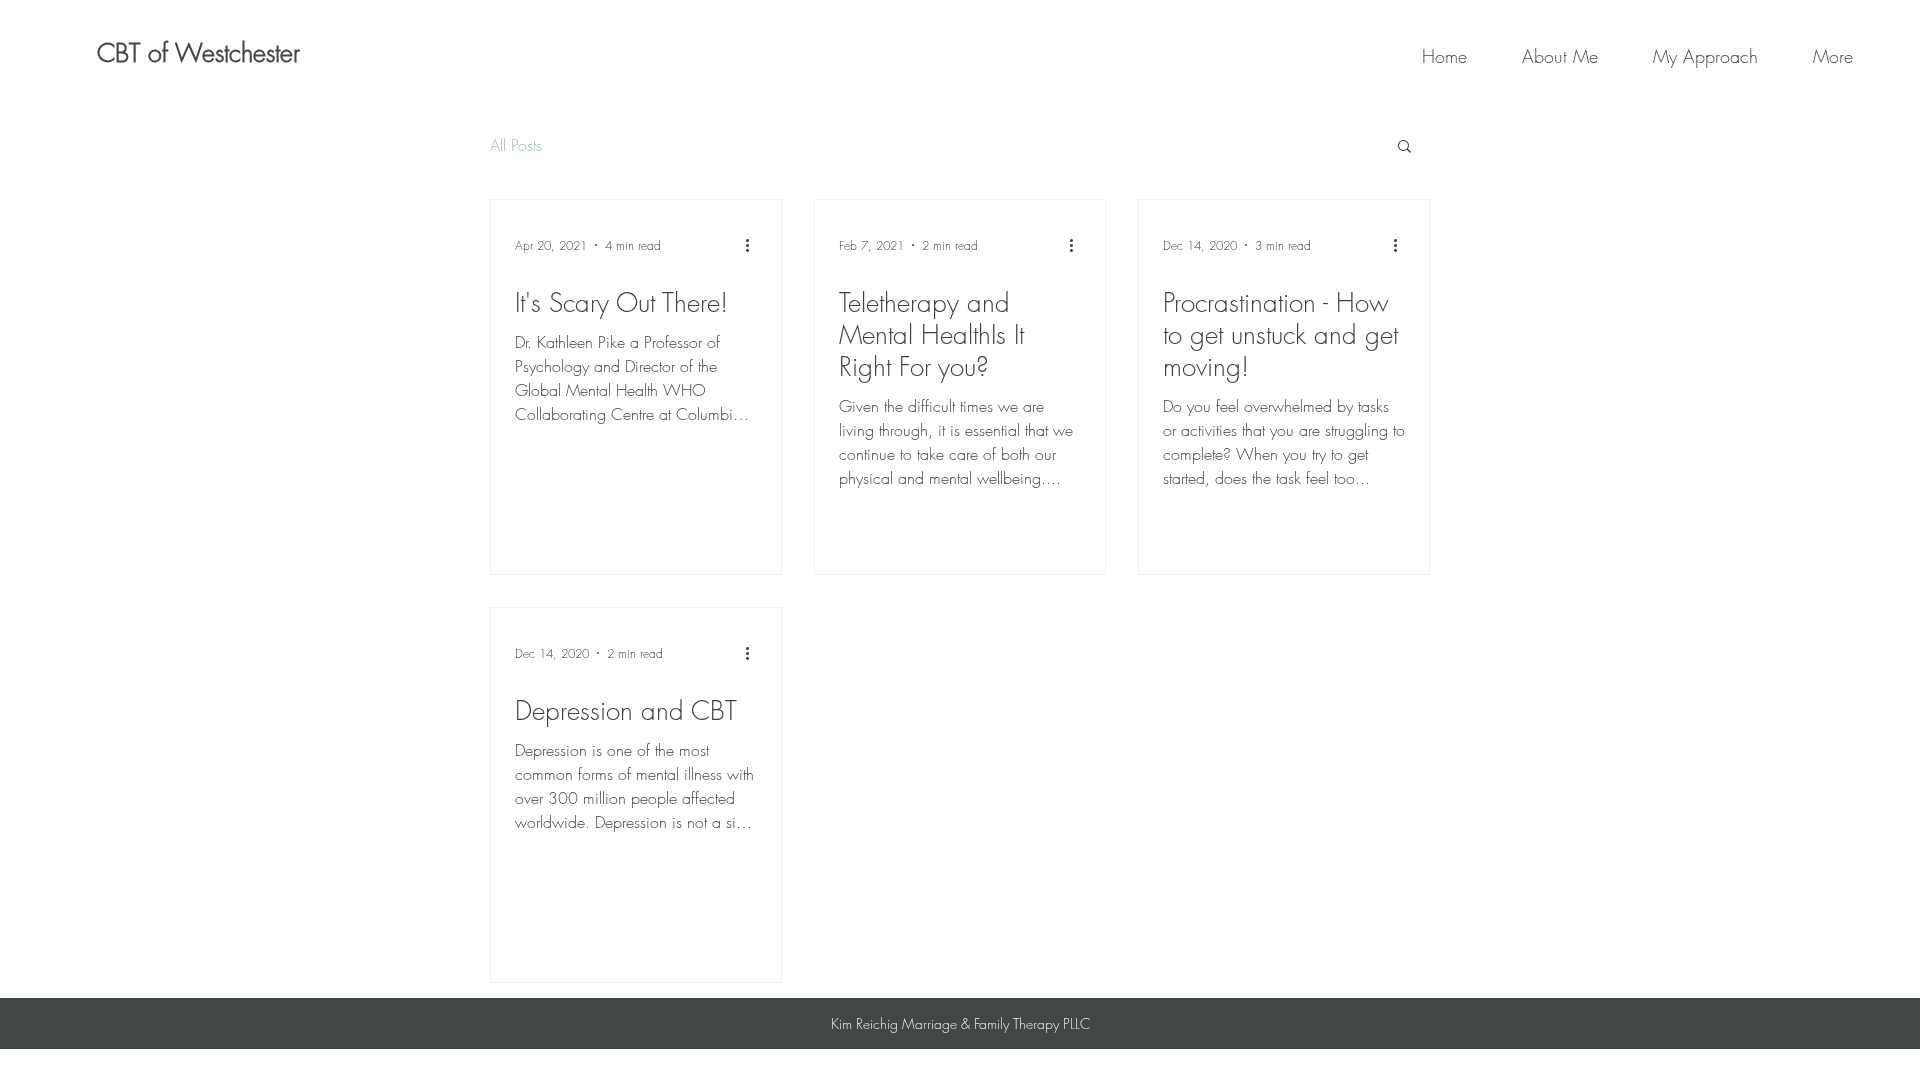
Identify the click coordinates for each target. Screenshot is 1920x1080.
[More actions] (754, 245)
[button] (1404, 147)
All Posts (516, 145)
